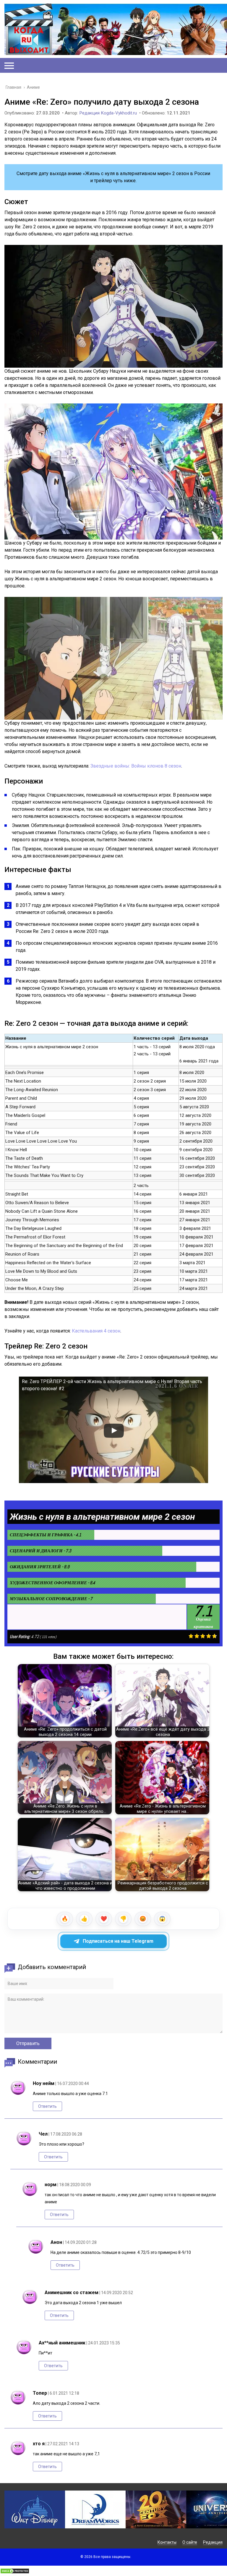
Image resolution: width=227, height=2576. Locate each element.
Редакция (213, 2542)
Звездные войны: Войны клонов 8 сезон (136, 766)
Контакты (167, 2542)
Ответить (47, 2106)
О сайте (190, 2542)
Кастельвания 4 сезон (96, 1331)
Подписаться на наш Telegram (118, 1941)
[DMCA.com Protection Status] (15, 2572)
